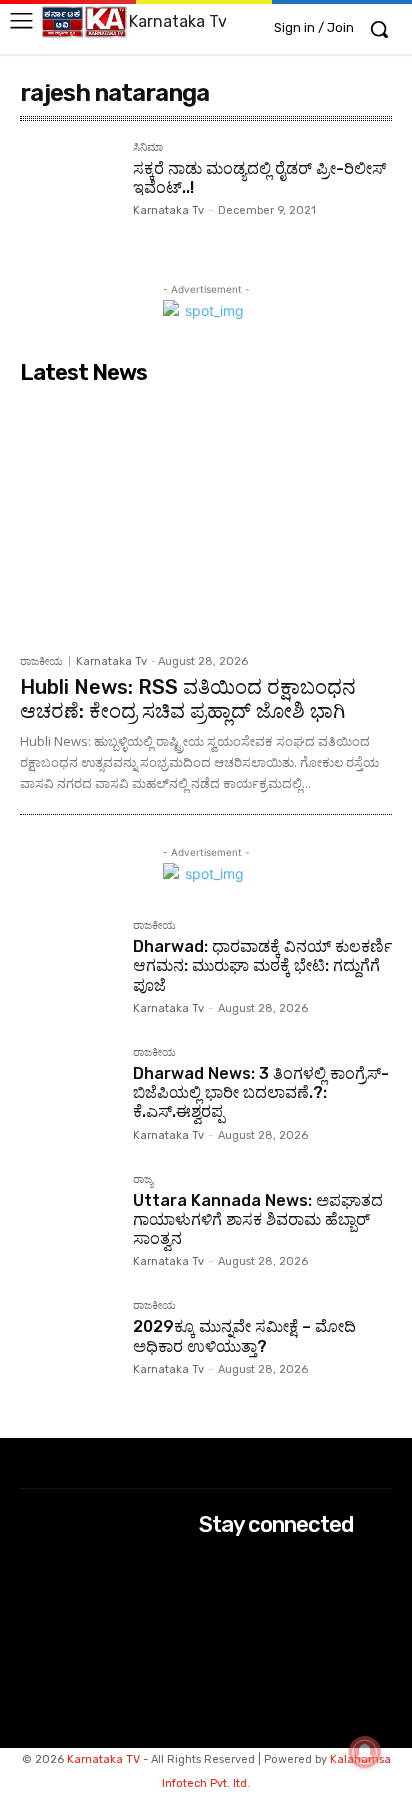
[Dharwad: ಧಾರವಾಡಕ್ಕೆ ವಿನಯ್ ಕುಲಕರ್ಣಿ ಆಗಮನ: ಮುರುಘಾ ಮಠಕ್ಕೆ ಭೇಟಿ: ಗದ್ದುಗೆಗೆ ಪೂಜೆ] (68, 968)
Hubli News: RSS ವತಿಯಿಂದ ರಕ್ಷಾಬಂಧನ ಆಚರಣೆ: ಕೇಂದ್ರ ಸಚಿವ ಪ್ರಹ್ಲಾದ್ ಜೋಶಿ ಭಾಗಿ (188, 699)
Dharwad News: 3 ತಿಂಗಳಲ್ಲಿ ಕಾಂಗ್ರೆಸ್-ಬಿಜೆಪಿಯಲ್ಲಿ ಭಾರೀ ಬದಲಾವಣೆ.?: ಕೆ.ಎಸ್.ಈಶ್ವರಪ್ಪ (261, 1092)
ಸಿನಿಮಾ (148, 148)
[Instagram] (212, 1590)
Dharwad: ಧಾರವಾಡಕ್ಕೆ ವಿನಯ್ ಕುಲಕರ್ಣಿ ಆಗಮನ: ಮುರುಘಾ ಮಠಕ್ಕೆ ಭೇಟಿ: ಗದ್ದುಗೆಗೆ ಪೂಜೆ (262, 965)
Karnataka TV (103, 1759)
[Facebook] (212, 1563)
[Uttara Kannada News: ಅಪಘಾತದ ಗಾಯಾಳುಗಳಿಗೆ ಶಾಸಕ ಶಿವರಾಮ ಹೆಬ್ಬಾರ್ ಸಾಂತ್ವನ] (68, 1222)
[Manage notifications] (365, 1752)
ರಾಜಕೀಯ (41, 661)
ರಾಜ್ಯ (143, 1180)
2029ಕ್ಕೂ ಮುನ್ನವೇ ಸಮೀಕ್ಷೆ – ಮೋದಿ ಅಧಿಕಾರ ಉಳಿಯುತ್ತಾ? (244, 1336)
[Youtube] (212, 1643)
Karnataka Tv (168, 210)
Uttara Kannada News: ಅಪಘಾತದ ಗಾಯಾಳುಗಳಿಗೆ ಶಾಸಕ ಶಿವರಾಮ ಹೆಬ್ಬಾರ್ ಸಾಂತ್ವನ (258, 1219)
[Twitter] (212, 1616)
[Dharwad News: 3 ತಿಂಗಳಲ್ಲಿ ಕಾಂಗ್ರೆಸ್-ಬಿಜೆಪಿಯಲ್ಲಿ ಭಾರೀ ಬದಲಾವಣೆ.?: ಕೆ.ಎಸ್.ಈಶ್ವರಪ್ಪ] (68, 1095)
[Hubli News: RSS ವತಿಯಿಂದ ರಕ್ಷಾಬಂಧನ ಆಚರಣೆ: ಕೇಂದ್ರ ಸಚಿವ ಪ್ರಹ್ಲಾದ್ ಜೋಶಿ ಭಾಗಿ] (206, 519)
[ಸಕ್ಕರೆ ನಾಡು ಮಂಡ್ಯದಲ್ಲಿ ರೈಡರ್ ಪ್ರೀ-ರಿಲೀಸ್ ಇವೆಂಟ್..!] (68, 190)
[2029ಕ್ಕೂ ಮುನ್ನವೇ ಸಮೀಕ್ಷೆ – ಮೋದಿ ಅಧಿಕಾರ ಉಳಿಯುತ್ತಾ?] (68, 1348)
